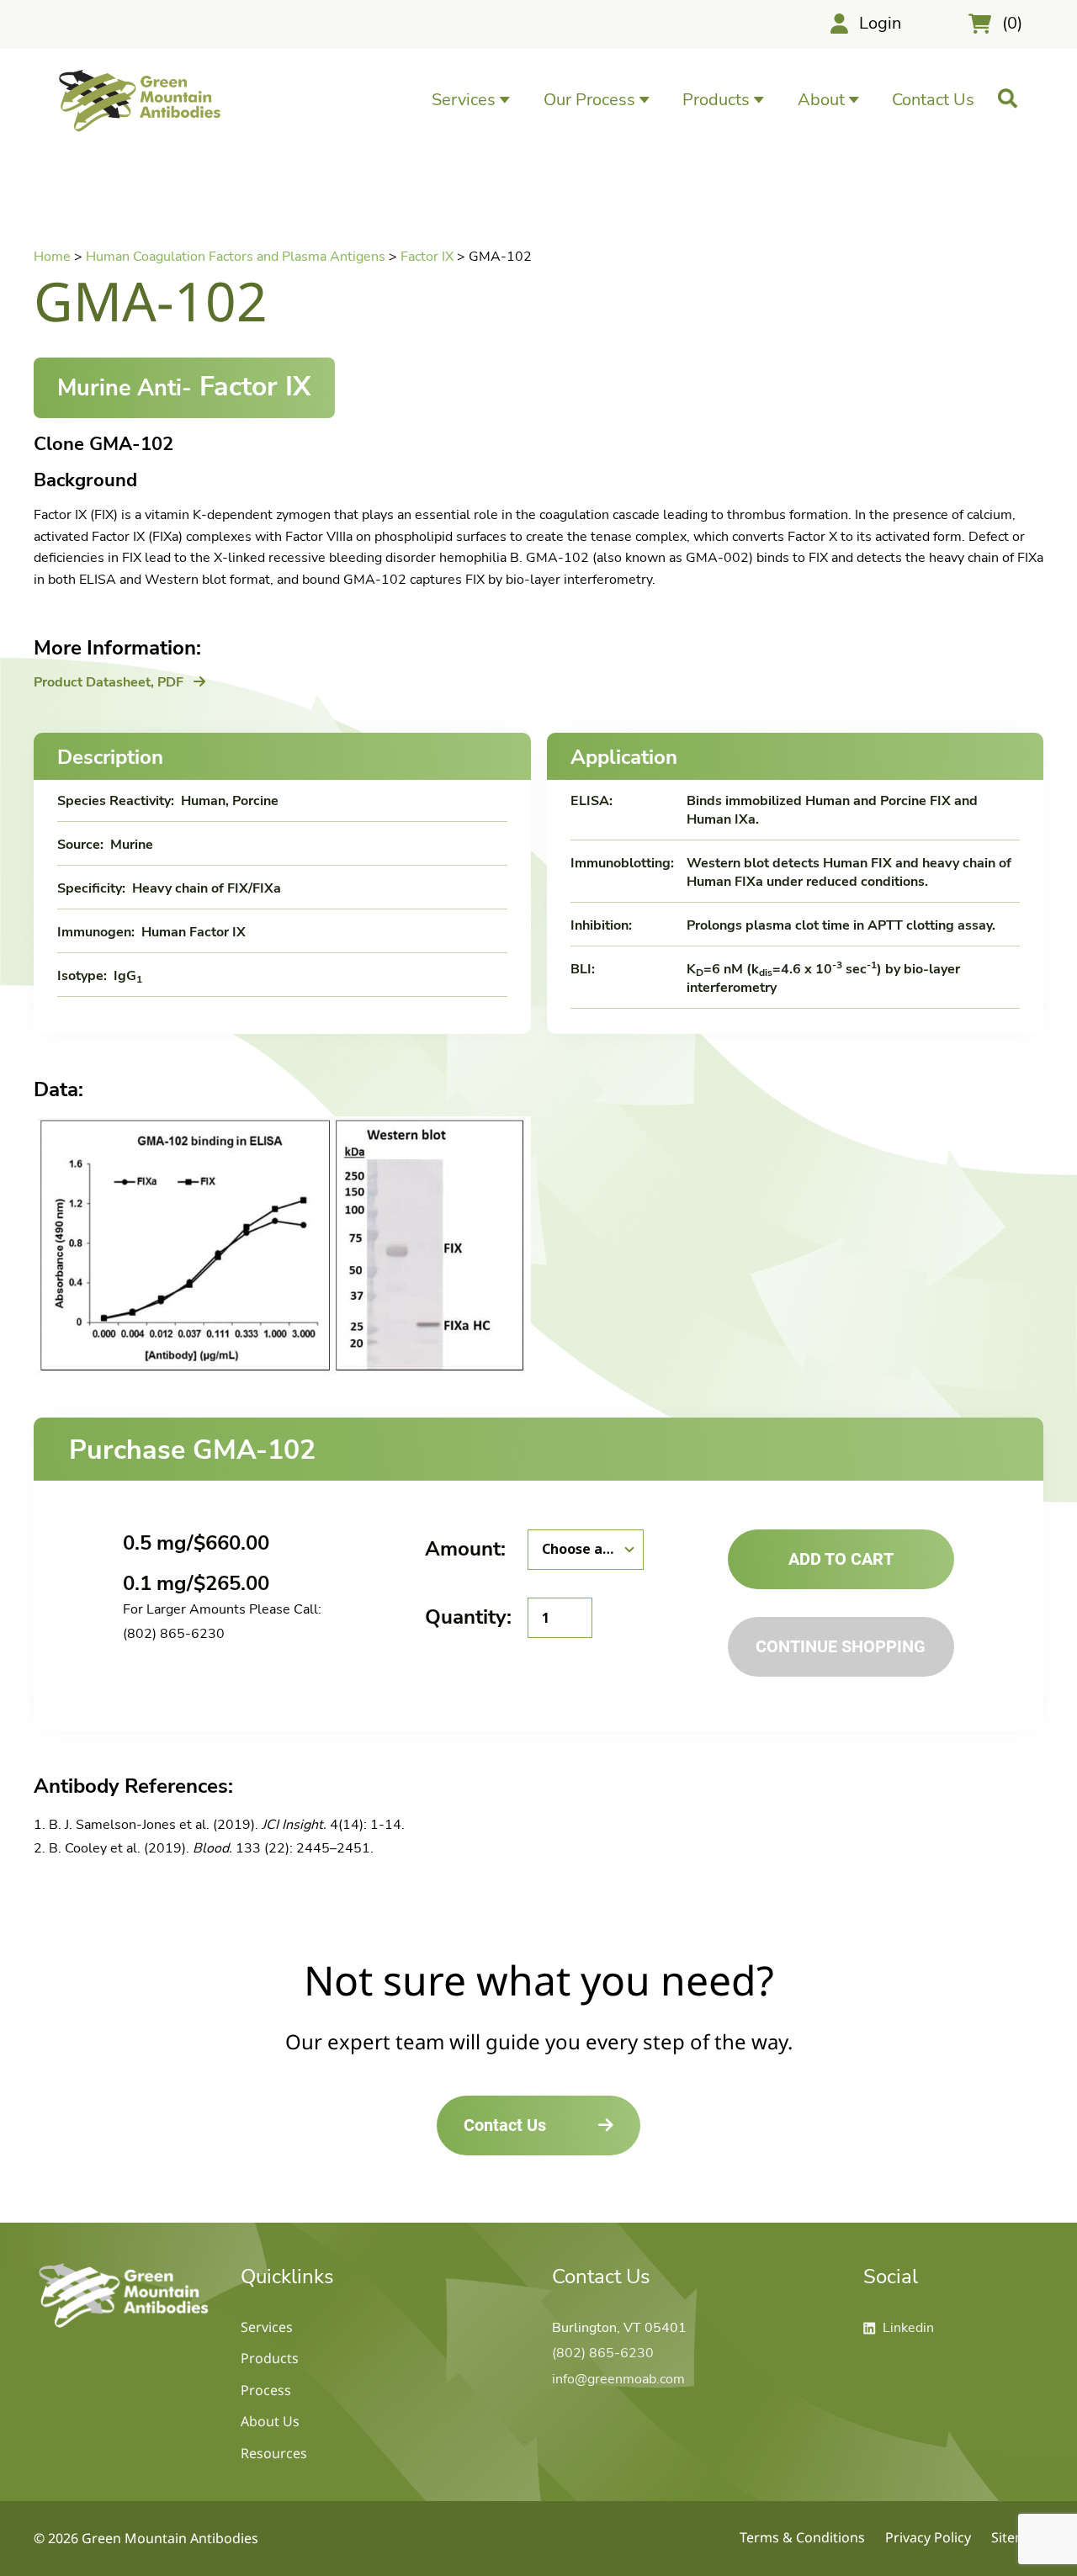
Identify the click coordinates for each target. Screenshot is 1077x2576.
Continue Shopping (841, 1646)
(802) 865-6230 (174, 1634)
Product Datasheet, (109, 682)
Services (267, 2327)
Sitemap (1017, 2537)
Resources (274, 2453)
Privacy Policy (928, 2537)
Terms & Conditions (802, 2537)
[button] (471, 100)
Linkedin (899, 2328)
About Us (270, 2421)
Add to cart (841, 1559)
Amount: (465, 1549)
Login (880, 23)
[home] (124, 2327)
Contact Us (933, 100)
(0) (1012, 23)
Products (270, 2358)
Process (266, 2390)
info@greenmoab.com (618, 2379)
